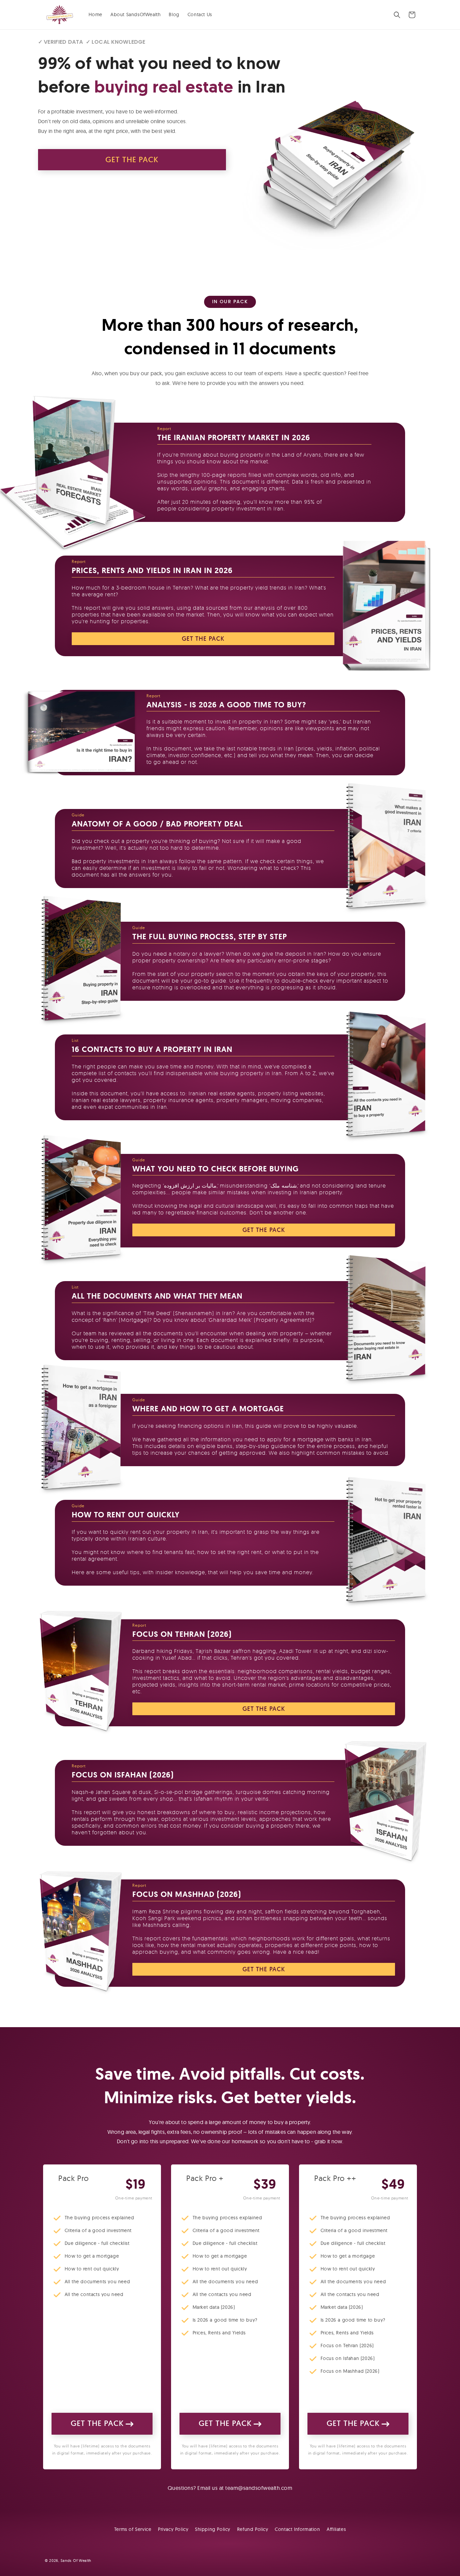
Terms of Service (133, 2529)
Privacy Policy (173, 2529)
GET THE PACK (132, 160)
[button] (397, 15)
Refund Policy (253, 2529)
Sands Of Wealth (76, 2561)
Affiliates (336, 2529)
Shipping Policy (213, 2529)
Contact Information (297, 2529)
